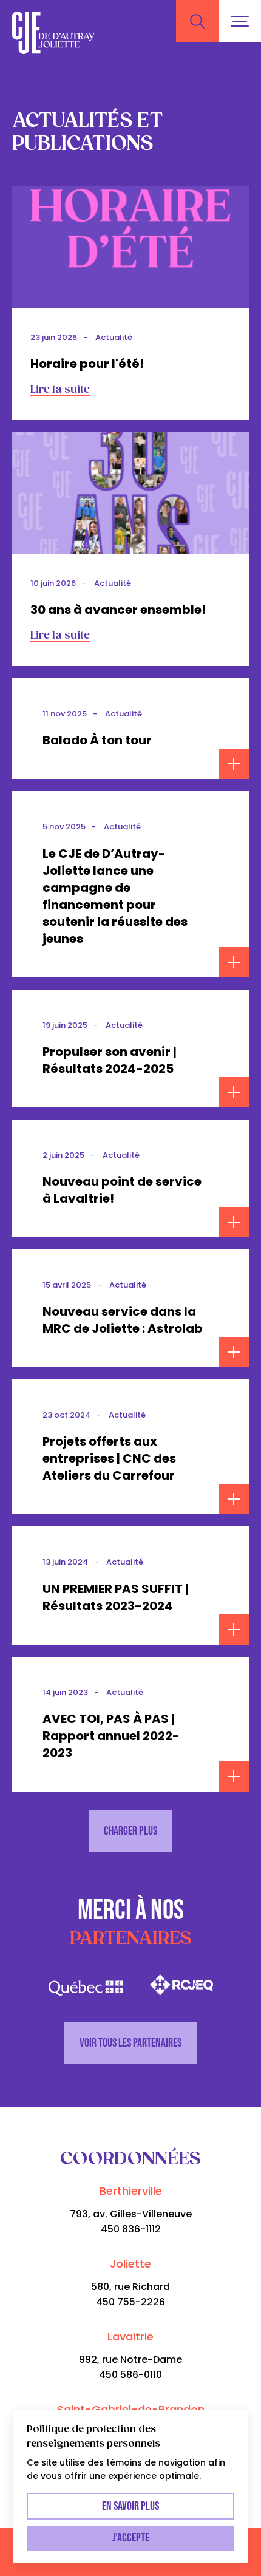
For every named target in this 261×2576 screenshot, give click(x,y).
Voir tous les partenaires (130, 2043)
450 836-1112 (131, 2229)
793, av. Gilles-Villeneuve (131, 2214)
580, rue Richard (130, 2287)
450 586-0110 (130, 2375)
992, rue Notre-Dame (130, 2360)
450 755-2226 (130, 2302)
